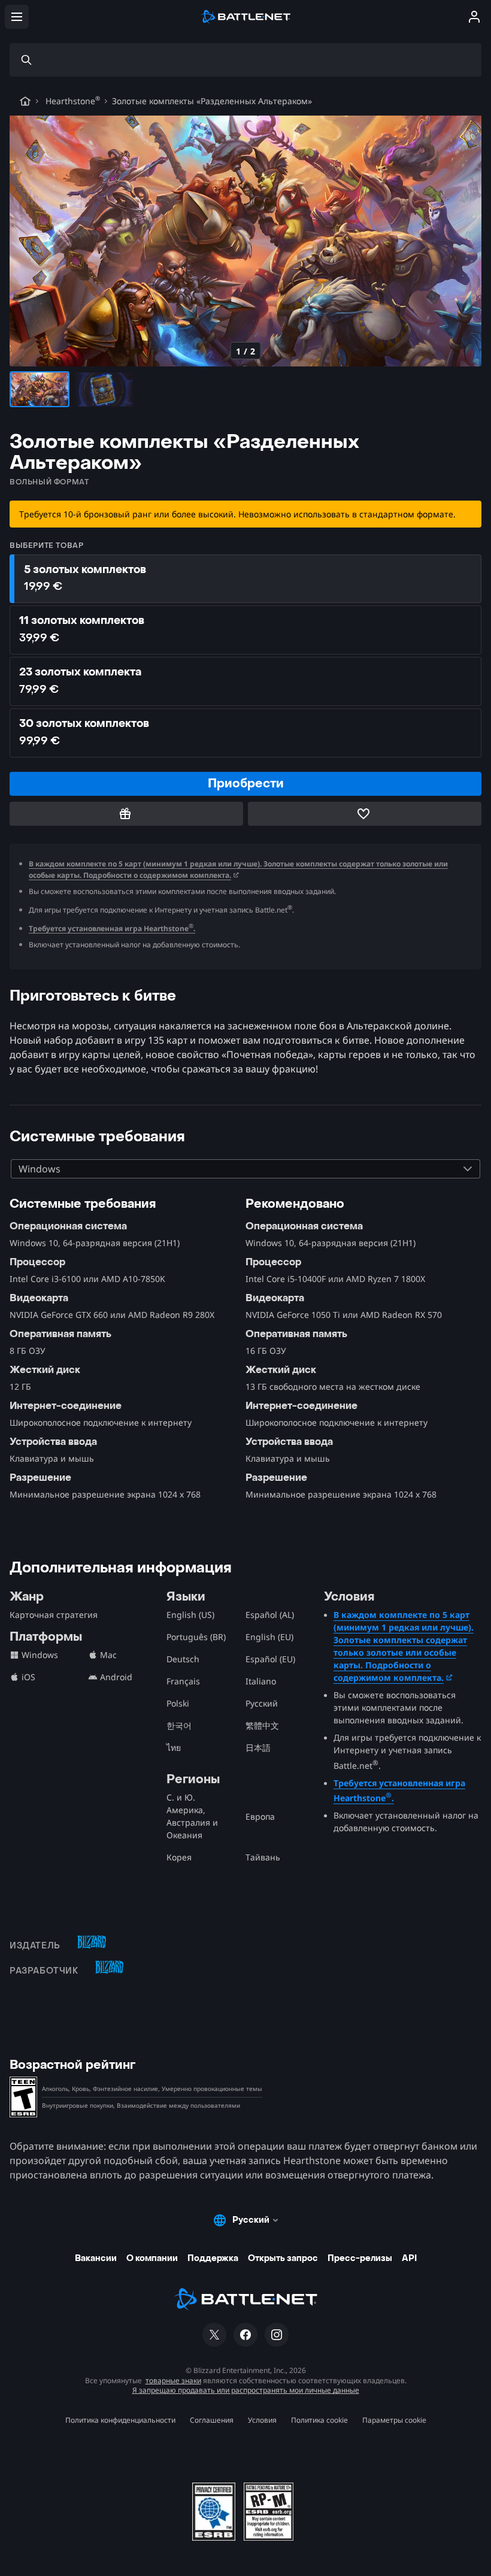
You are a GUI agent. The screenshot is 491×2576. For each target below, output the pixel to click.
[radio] (245, 579)
